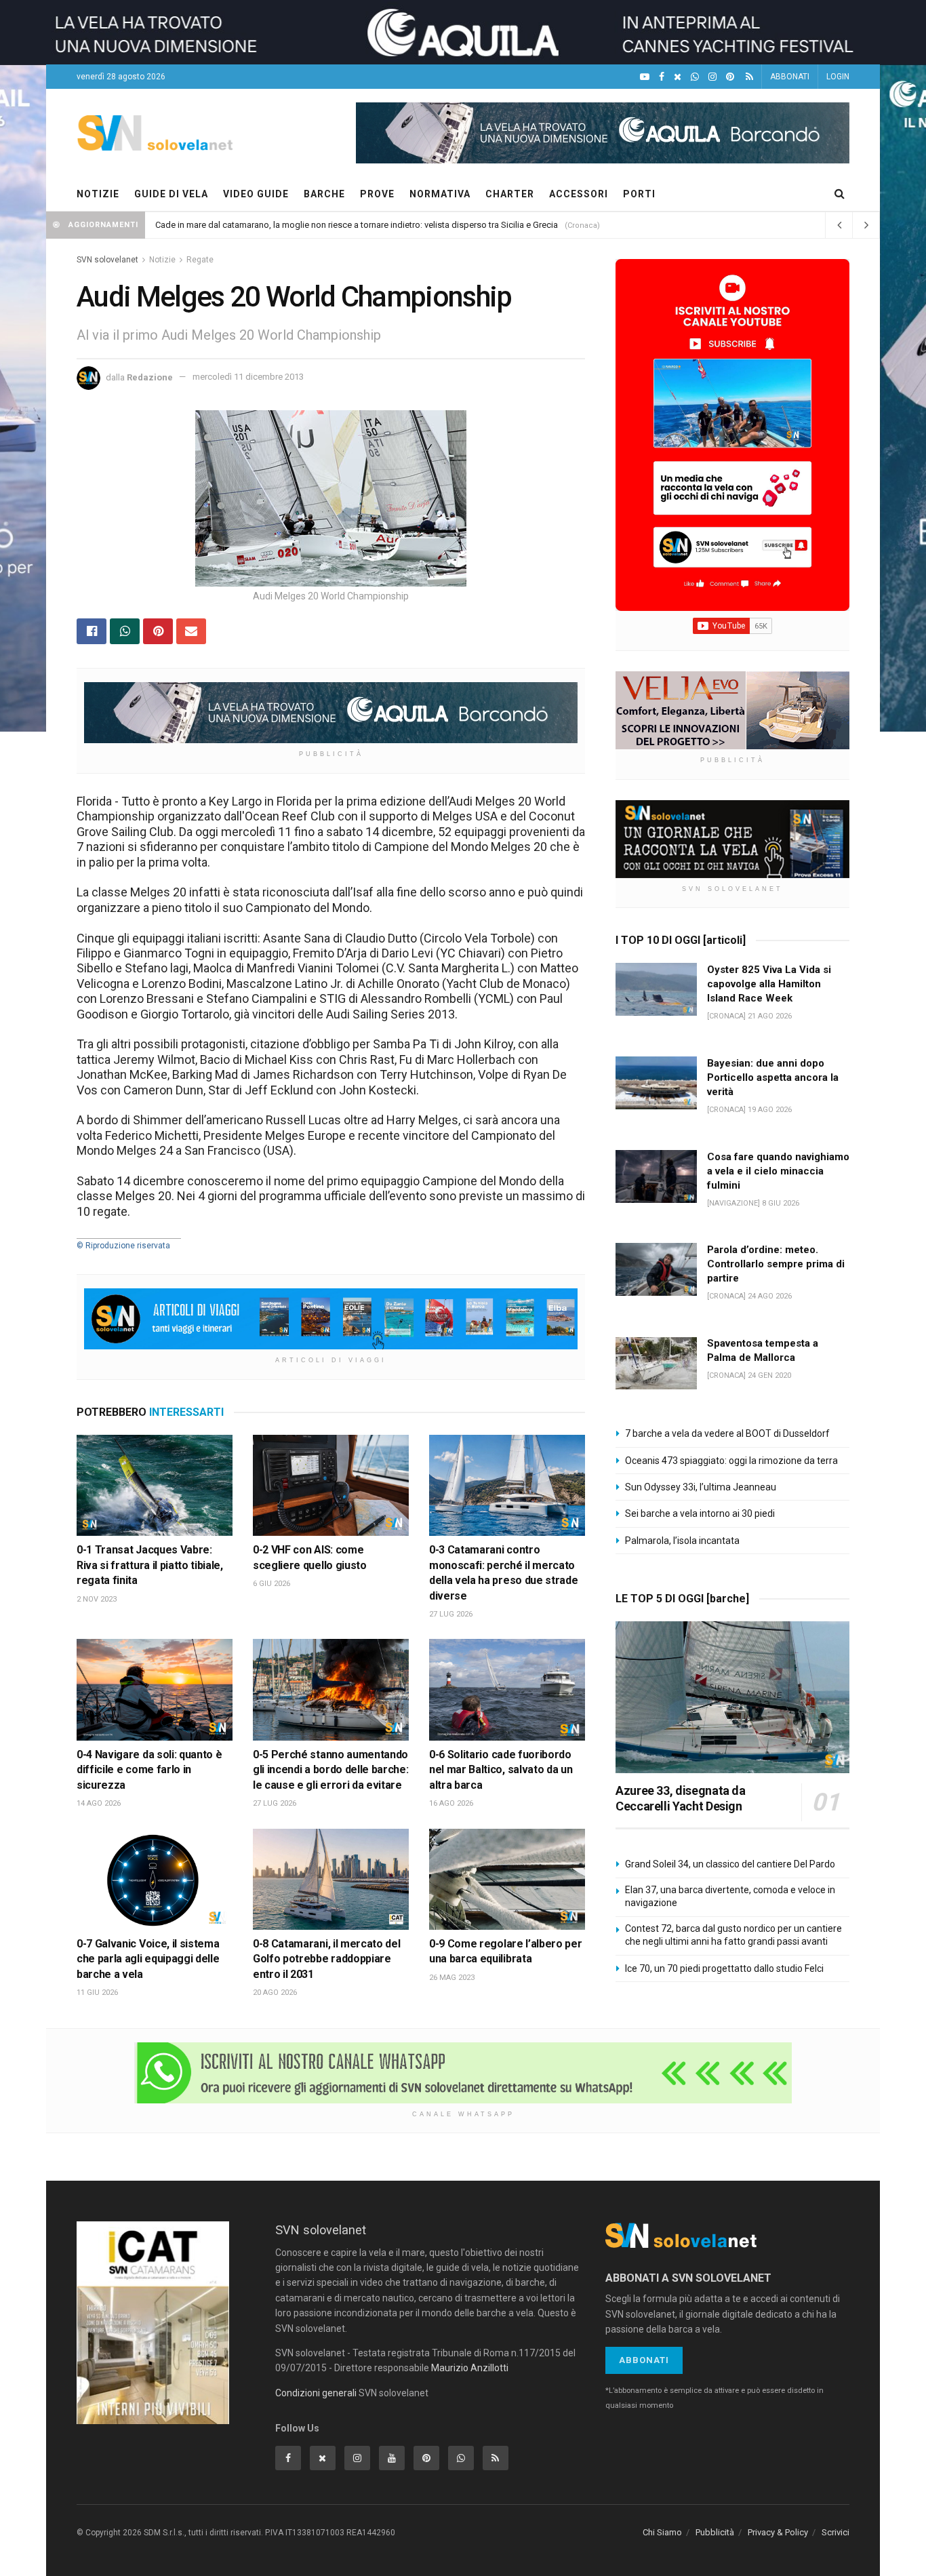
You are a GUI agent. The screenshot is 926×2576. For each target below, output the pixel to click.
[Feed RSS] (749, 77)
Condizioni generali (316, 2393)
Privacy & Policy (778, 2532)
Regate (200, 260)
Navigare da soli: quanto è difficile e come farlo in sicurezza (149, 1770)
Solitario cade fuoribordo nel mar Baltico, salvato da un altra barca (501, 1770)
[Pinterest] (730, 77)
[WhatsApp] (695, 77)
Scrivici (836, 2532)
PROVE (377, 194)
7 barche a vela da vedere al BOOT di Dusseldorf (727, 1433)
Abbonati (644, 2360)
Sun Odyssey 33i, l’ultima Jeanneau (701, 1487)
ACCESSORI (579, 194)
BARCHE (324, 194)
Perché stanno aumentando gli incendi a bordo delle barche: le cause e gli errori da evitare (330, 1770)
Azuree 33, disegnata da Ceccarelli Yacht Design (681, 1798)
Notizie (162, 260)
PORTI (639, 194)
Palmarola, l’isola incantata (682, 1541)
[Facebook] (662, 77)
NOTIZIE (98, 194)
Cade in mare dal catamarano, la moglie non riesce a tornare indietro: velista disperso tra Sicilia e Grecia (357, 225)
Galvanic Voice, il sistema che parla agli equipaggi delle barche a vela (148, 1959)
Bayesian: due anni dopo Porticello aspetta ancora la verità (773, 1077)
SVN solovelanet (107, 260)
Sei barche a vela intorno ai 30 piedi (700, 1513)
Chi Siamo (662, 2532)
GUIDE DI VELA (171, 194)
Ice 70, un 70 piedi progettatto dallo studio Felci (724, 1968)
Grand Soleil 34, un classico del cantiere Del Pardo (730, 1864)
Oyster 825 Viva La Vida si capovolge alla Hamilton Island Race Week (769, 984)
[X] (678, 77)
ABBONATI (790, 77)
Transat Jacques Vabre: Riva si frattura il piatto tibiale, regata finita (150, 1565)
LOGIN (838, 77)
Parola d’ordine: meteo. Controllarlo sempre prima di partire (776, 1264)
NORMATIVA (440, 194)
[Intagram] (712, 77)
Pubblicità (715, 2532)
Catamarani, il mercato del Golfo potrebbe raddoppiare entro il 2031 (326, 1959)
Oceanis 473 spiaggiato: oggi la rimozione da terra (731, 1461)
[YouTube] (645, 77)
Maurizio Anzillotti (470, 2368)
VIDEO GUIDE (256, 194)
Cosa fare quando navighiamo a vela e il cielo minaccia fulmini (778, 1171)
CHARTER (510, 194)
